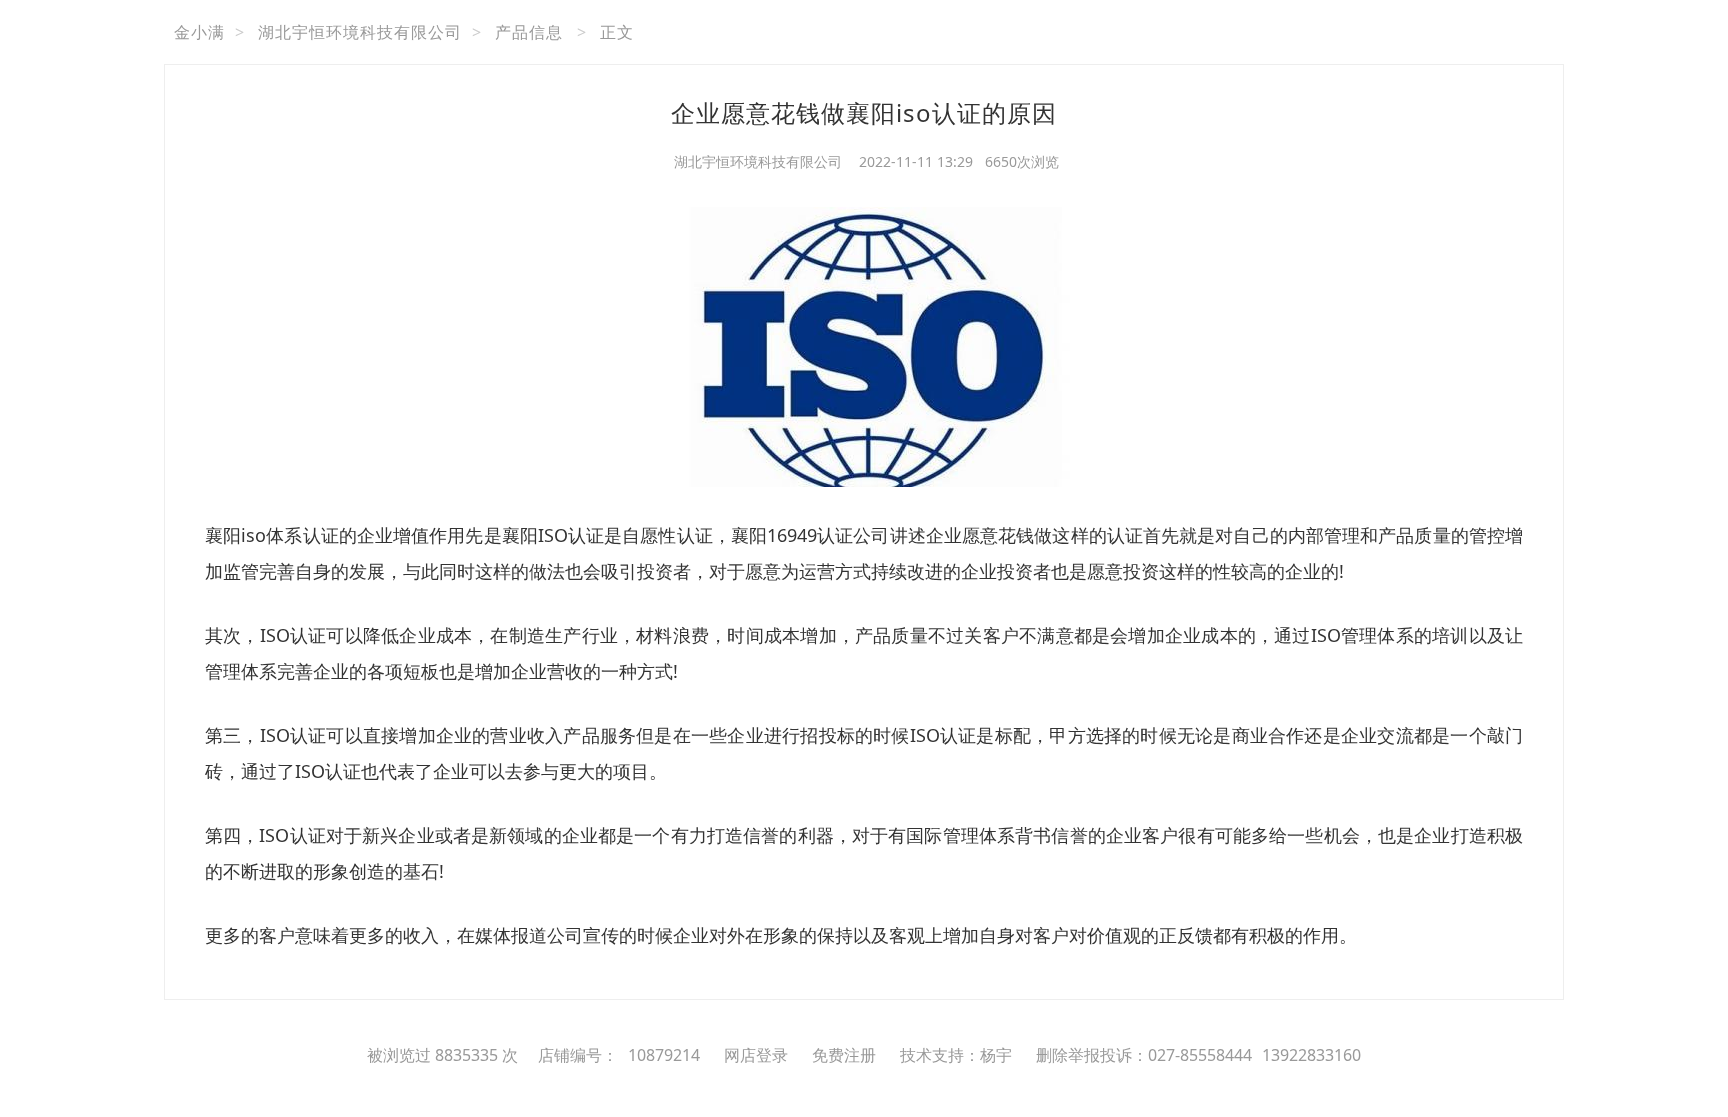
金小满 (199, 32)
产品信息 (529, 32)
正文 (617, 32)
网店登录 (756, 1055)
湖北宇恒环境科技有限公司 (360, 32)
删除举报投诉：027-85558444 (1144, 1055)
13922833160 (1311, 1055)
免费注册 (844, 1055)
